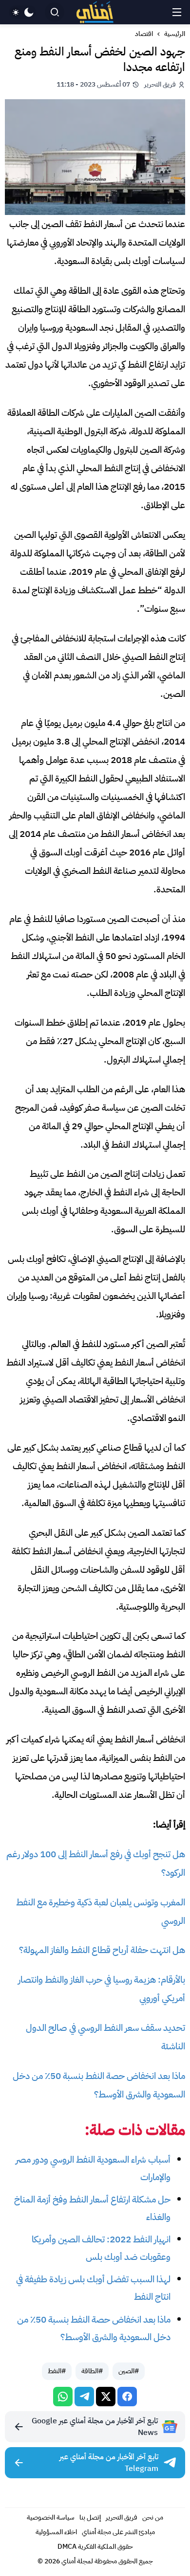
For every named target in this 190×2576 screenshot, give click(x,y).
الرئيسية (175, 34)
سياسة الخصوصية (51, 2517)
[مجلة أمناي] (95, 12)
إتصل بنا (90, 2517)
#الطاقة (92, 2371)
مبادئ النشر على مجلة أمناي (118, 2532)
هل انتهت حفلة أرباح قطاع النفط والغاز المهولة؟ (102, 1950)
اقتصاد (144, 34)
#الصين (129, 2371)
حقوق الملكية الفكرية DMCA (95, 2547)
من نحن (153, 2517)
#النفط (57, 2371)
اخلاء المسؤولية (56, 2532)
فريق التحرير (122, 2517)
